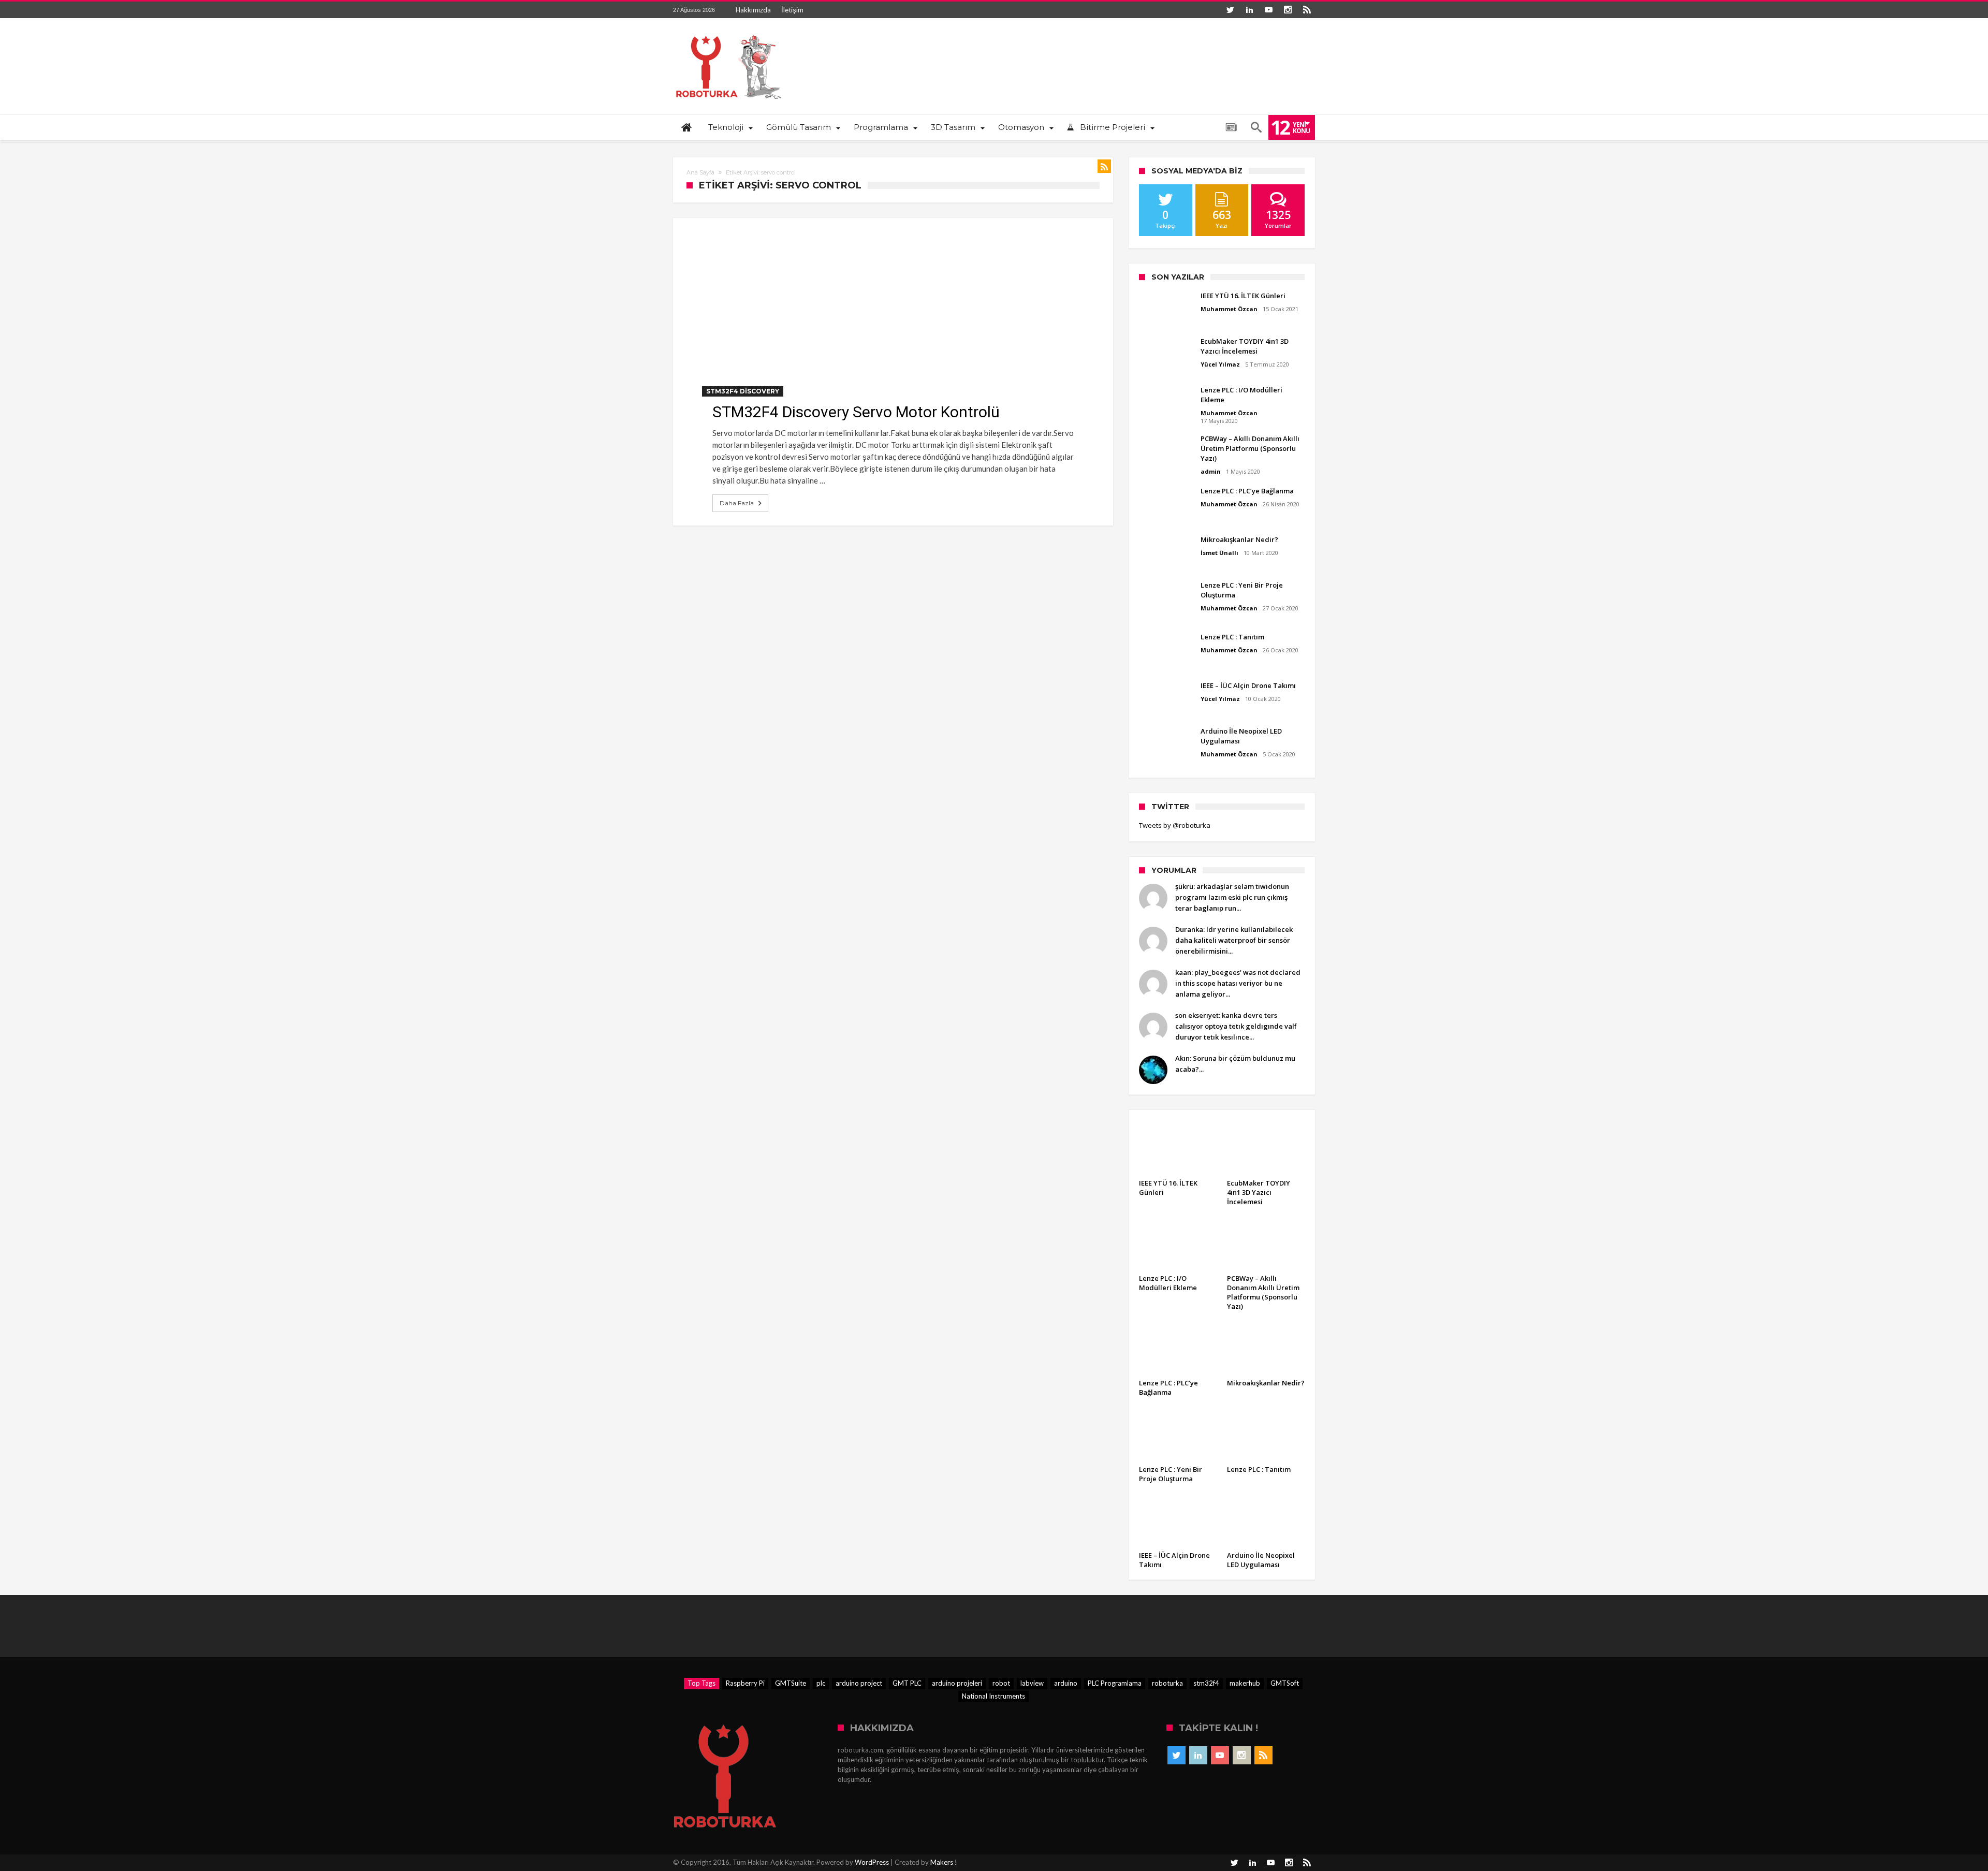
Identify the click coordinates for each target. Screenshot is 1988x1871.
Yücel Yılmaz (1220, 364)
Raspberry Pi (745, 1683)
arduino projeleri (957, 1683)
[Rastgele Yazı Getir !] (1231, 127)
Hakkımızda (753, 10)
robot (1001, 1683)
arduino (1066, 1683)
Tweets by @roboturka (1175, 825)
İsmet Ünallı (1219, 553)
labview (1032, 1683)
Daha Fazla (737, 503)
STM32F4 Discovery (743, 391)
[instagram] (1288, 10)
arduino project (859, 1683)
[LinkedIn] (1249, 10)
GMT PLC (907, 1683)
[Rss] (1307, 10)
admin (1211, 471)
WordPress (872, 1862)
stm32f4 (1206, 1683)
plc (821, 1683)
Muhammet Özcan (1229, 309)
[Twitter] (1230, 10)
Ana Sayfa (700, 172)
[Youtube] (1268, 10)
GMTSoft (1285, 1683)
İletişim (792, 10)
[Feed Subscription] (1104, 166)
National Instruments (993, 1696)
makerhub (1245, 1683)
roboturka (1167, 1683)
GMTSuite (791, 1683)
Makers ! (944, 1862)
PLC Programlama (1115, 1683)
